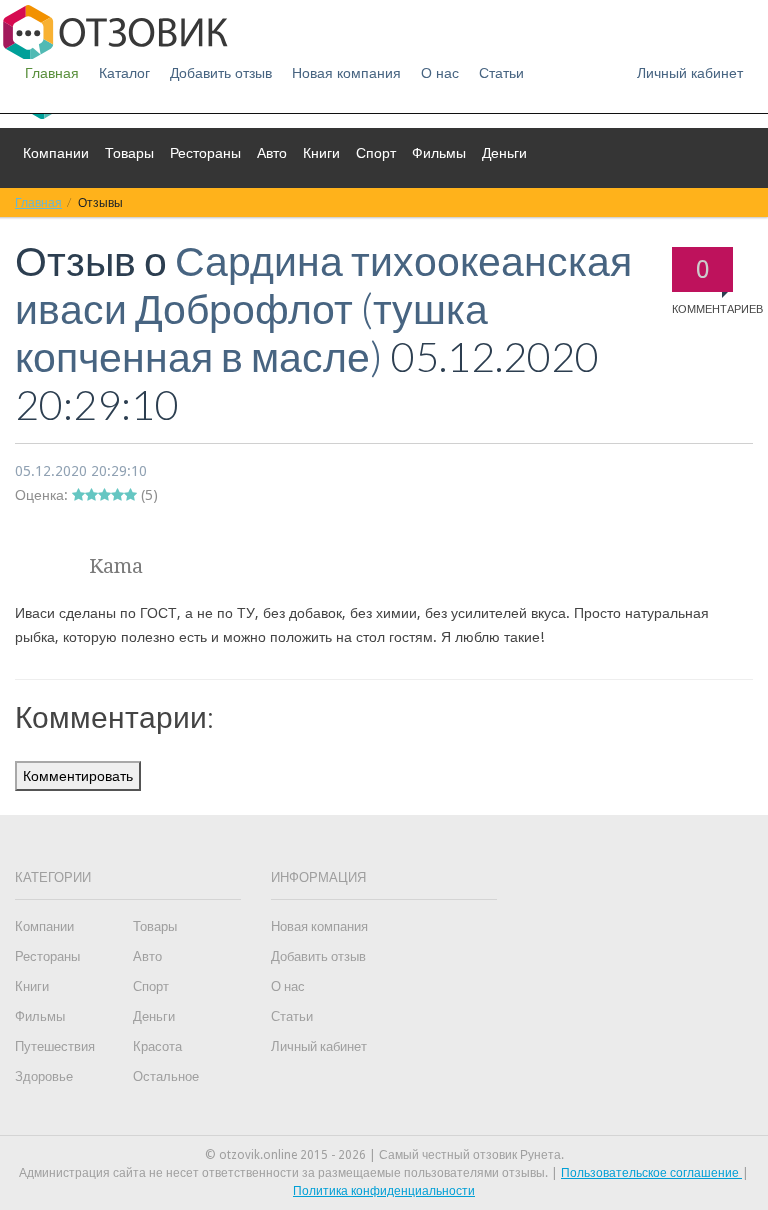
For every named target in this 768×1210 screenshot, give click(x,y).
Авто (272, 153)
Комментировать (78, 776)
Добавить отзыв (221, 73)
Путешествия (55, 1046)
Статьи (501, 73)
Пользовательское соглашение (651, 1173)
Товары (129, 153)
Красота (157, 1046)
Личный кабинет (690, 73)
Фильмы (439, 153)
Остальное (166, 1076)
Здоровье (44, 1076)
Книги (321, 153)
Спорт (376, 153)
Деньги (504, 153)
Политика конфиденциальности (384, 1191)
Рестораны (205, 153)
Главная (52, 73)
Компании (56, 153)
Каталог (124, 73)
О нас (440, 73)
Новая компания (346, 73)
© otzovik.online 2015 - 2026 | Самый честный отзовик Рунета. (384, 1155)
